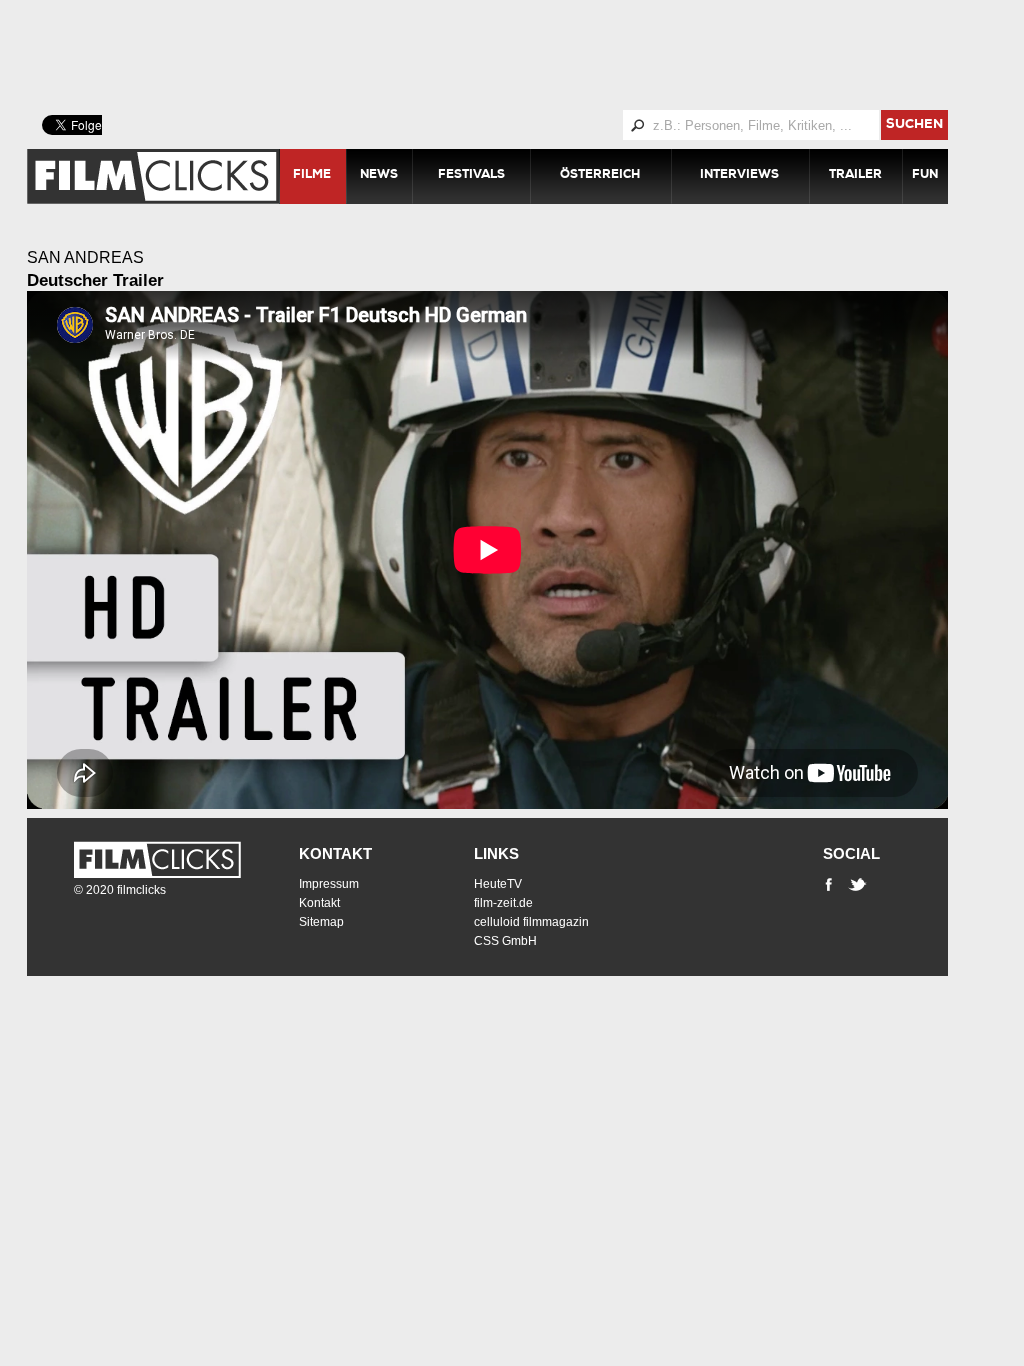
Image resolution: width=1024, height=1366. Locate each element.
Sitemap (321, 922)
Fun (925, 176)
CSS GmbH (505, 941)
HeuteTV (498, 884)
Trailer (855, 176)
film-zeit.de (503, 903)
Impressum (329, 884)
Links (496, 853)
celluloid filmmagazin (531, 922)
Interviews (739, 176)
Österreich (600, 176)
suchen (914, 125)
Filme (312, 176)
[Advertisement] (512, 55)
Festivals (471, 176)
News (379, 176)
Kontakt (335, 853)
